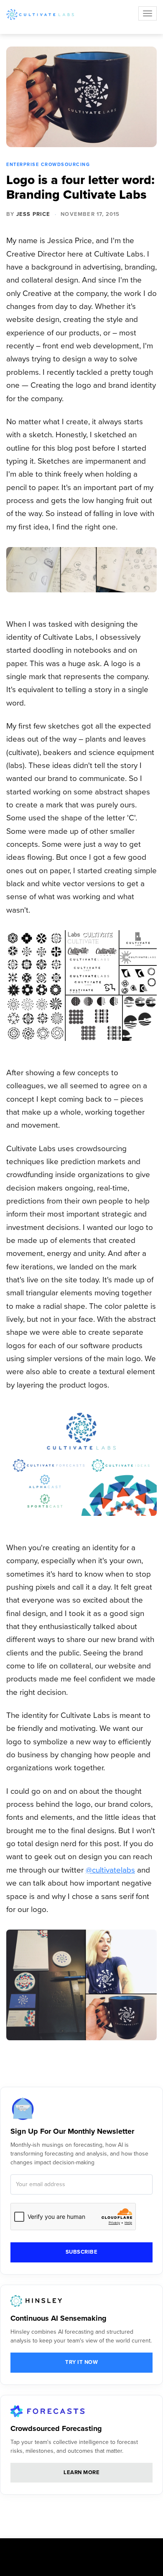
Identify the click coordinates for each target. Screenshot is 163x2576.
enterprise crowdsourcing (48, 165)
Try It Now (81, 2362)
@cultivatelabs (110, 1870)
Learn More (81, 2472)
